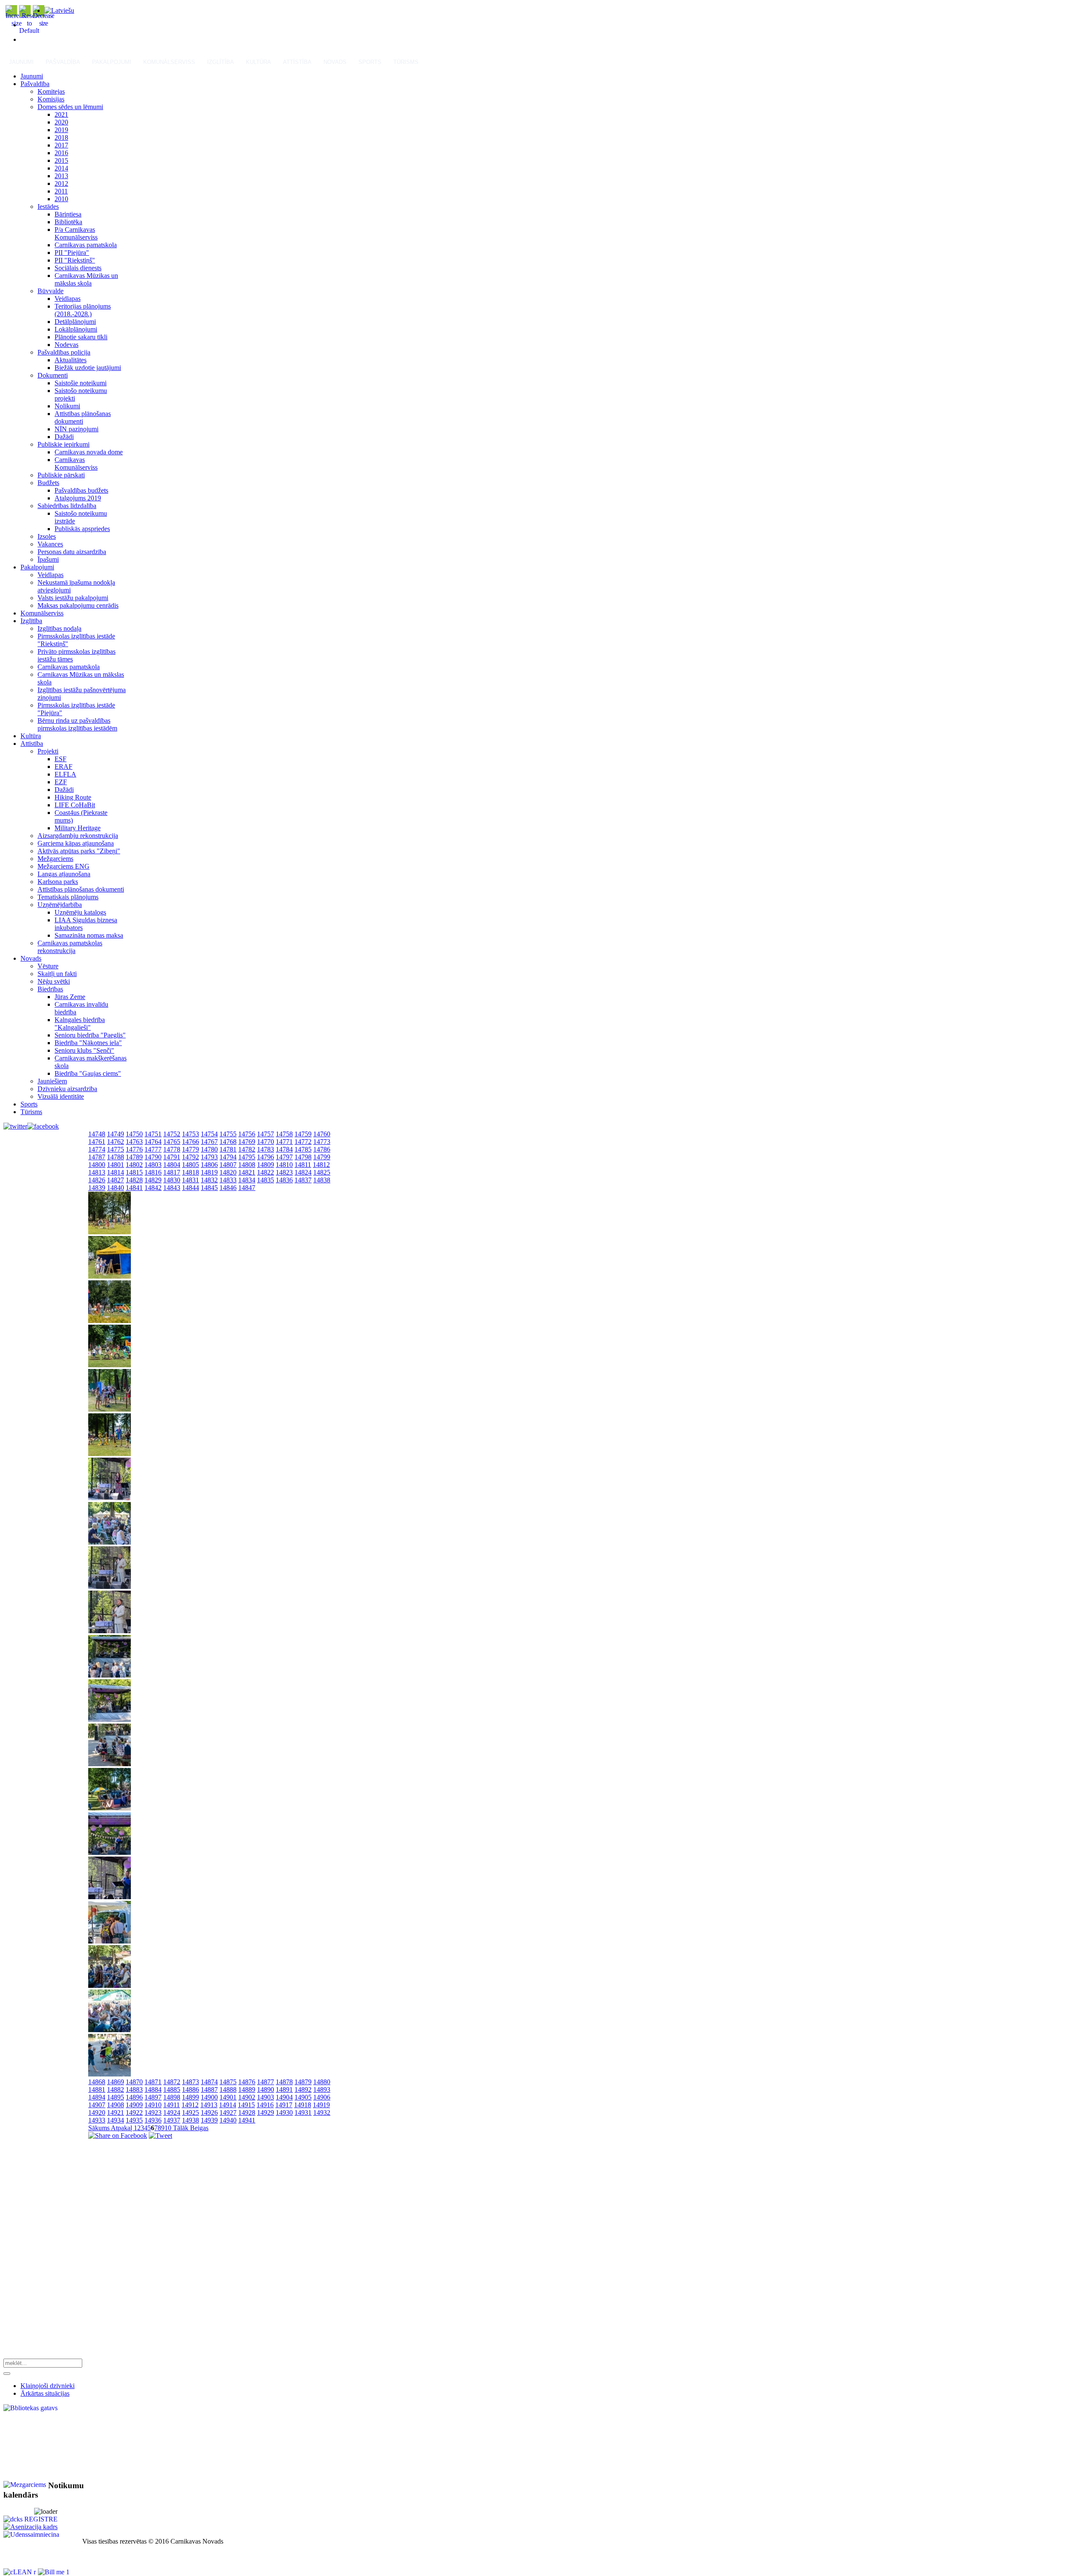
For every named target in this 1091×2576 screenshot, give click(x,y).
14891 (284, 2089)
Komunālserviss (169, 62)
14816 (153, 1172)
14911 (172, 2105)
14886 (190, 2089)
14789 (134, 1157)
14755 (228, 1134)
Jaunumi (21, 62)
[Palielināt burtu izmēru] (17, 23)
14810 (284, 1165)
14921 (115, 2112)
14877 (266, 2082)
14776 (134, 1149)
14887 (209, 2089)
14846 (228, 1188)
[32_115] (110, 1853)
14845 (209, 1188)
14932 (322, 2112)
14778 (172, 1149)
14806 (209, 1165)
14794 (228, 1157)
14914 (228, 2105)
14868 (97, 2082)
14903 (266, 2097)
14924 (172, 2112)
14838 (322, 1180)
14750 (134, 1134)
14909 (134, 2105)
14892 (303, 2089)
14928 (247, 2112)
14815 (134, 1172)
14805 (190, 1165)
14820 (228, 1172)
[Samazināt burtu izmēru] (43, 23)
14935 (134, 2120)
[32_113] (110, 1764)
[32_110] (110, 1631)
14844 (190, 1188)
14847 (247, 1188)
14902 (247, 2097)
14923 (153, 2112)
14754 (209, 1134)
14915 (246, 2105)
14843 (172, 1188)
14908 (115, 2105)
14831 (190, 1180)
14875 (228, 2082)
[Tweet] (160, 2136)
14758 (284, 1134)
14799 (322, 1157)
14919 (321, 2105)
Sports (370, 62)
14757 (266, 1134)
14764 (153, 1142)
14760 (322, 1134)
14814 (115, 1172)
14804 (172, 1165)
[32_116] (110, 1897)
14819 (209, 1172)
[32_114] (110, 1808)
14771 (284, 1142)
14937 (172, 2120)
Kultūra (258, 62)
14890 (266, 2089)
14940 (228, 2120)
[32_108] (110, 1542)
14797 (284, 1157)
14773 (322, 1142)
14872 (172, 2082)
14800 (97, 1165)
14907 (97, 2105)
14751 (153, 1134)
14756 (247, 1134)
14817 (172, 1172)
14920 (97, 2112)
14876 (247, 2082)
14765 (172, 1142)
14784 (284, 1149)
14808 (247, 1165)
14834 (247, 1180)
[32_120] (110, 2074)
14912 (190, 2105)
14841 (134, 1188)
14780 (209, 1149)
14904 (284, 2097)
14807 (228, 1165)
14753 (190, 1134)
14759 (303, 1134)
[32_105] (110, 1409)
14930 (284, 2112)
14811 (303, 1165)
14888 (228, 2089)
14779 (190, 1149)
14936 (153, 2120)
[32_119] (110, 2030)
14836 (284, 1180)
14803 (153, 1165)
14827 (115, 1180)
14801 (115, 1165)
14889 (247, 2089)
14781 (228, 1149)
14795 (247, 1157)
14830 (172, 1180)
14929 (266, 2112)
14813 (97, 1172)
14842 (153, 1188)
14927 (228, 2112)
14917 (284, 2105)
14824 (303, 1172)
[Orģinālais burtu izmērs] (29, 30)
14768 (228, 1142)
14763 (134, 1142)
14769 (247, 1142)
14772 (303, 1142)
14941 (247, 2120)
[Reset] (7, 2374)
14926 (209, 2112)
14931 (303, 2112)
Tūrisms (406, 62)
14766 (190, 1142)
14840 (115, 1188)
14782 (247, 1149)
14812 (321, 1165)
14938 (190, 2120)
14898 (172, 2097)
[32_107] (110, 1498)
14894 (97, 2097)
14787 (97, 1157)
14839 (97, 1188)
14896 (134, 2097)
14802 (134, 1165)
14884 (153, 2089)
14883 (134, 2089)
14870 (134, 2082)
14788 (115, 1157)
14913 (209, 2105)
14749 (115, 1134)
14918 (303, 2105)
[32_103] (110, 1321)
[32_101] (110, 1232)
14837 (303, 1180)
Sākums (100, 2128)
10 (168, 2128)
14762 (115, 1142)
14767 (209, 1142)
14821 (247, 1172)
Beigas (199, 2128)
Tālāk (181, 2128)
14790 (153, 1157)
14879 (303, 2082)
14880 (322, 2082)
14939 (209, 2120)
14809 (266, 1165)
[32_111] (110, 1675)
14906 (322, 2097)
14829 (153, 1180)
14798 (303, 1157)
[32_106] (110, 1454)
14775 (115, 1149)
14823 (284, 1172)
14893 (322, 2089)
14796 (266, 1157)
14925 (190, 2112)
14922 (134, 2112)
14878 (284, 2082)
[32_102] (110, 1276)
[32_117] (110, 1941)
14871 (153, 2082)
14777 (153, 1149)
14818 (190, 1172)
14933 (97, 2120)
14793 (209, 1157)
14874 (209, 2082)
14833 (228, 1180)
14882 (115, 2089)
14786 (322, 1149)
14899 (190, 2097)
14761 (97, 1142)
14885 (172, 2089)
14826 (97, 1180)
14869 (115, 2082)
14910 (153, 2105)
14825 (322, 1172)
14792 (190, 1157)
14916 (265, 2105)
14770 (266, 1142)
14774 (97, 1149)
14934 (115, 2120)
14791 (172, 1157)
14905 (303, 2097)
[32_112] (110, 1720)
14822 (266, 1172)
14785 (303, 1149)
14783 (266, 1149)
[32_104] (110, 1365)
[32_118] (110, 1985)
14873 (190, 2082)
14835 (266, 1180)
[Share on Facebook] (118, 2136)
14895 (115, 2097)
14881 (97, 2089)
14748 (97, 1134)
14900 (209, 2097)
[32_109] (110, 1587)
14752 (172, 1134)
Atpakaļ (122, 2128)
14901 (228, 2097)
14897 (153, 2097)
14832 (209, 1180)
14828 (134, 1180)
